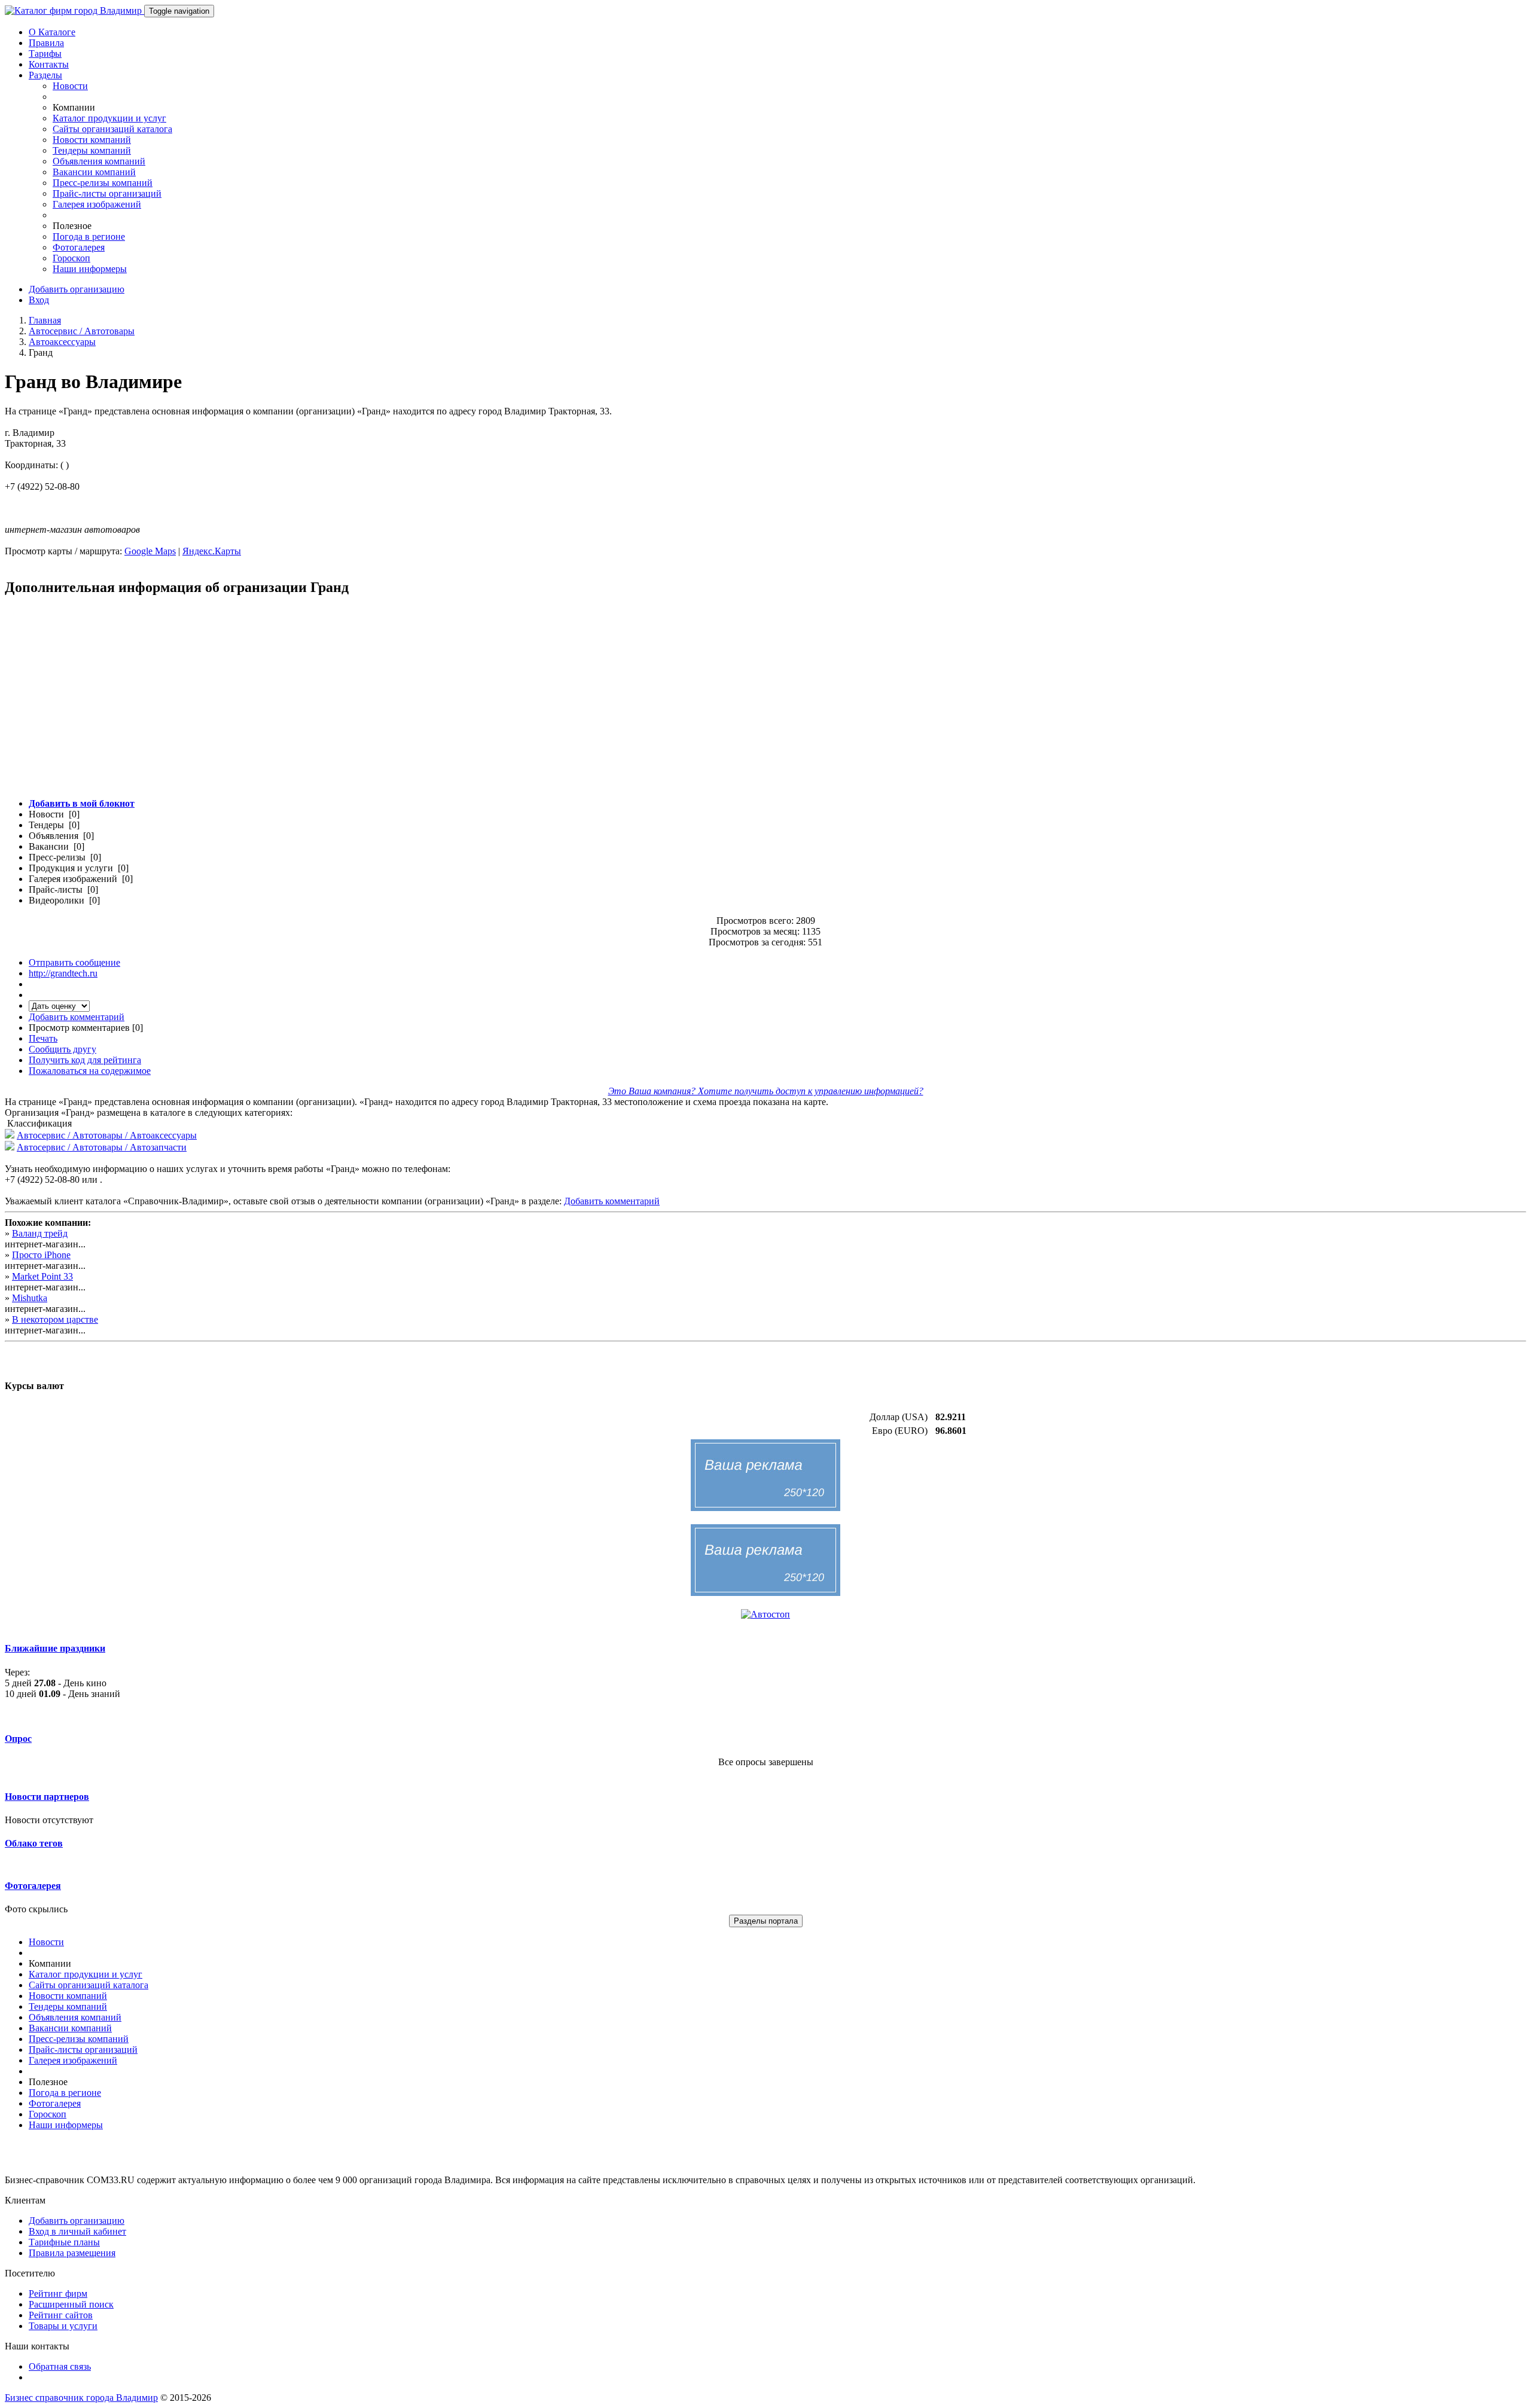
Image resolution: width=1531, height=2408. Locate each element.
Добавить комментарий (77, 1017)
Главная (45, 320)
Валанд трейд (40, 1233)
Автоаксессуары (62, 342)
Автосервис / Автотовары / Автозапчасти (102, 1147)
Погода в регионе (89, 236)
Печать (43, 1038)
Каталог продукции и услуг (109, 118)
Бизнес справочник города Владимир (81, 2398)
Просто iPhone (41, 1255)
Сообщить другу (62, 1049)
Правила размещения (72, 2253)
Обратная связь (60, 2366)
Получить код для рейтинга (85, 1060)
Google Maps (150, 551)
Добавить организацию (77, 289)
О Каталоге (52, 32)
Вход (39, 300)
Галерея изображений (97, 204)
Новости (70, 86)
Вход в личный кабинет (77, 2231)
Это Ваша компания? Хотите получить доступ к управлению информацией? (766, 1091)
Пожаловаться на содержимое (90, 1071)
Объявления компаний (99, 161)
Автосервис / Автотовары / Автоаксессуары (107, 1135)
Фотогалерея (79, 247)
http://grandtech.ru (63, 973)
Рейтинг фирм (58, 2293)
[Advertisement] (364, 704)
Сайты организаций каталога (112, 129)
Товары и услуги (63, 2326)
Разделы (45, 75)
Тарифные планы (64, 2242)
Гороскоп (71, 258)
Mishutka (30, 1298)
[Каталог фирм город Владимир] (74, 10)
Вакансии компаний (94, 172)
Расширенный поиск (71, 2304)
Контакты (49, 64)
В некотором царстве (55, 1319)
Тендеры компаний (92, 150)
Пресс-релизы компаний (103, 183)
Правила (46, 43)
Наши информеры (90, 269)
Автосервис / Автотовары (82, 331)
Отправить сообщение (74, 962)
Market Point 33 (42, 1276)
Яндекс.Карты (212, 551)
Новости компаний (92, 140)
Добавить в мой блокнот (82, 803)
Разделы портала (766, 1921)
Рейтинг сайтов (61, 2315)
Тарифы (45, 54)
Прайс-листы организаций (107, 193)
